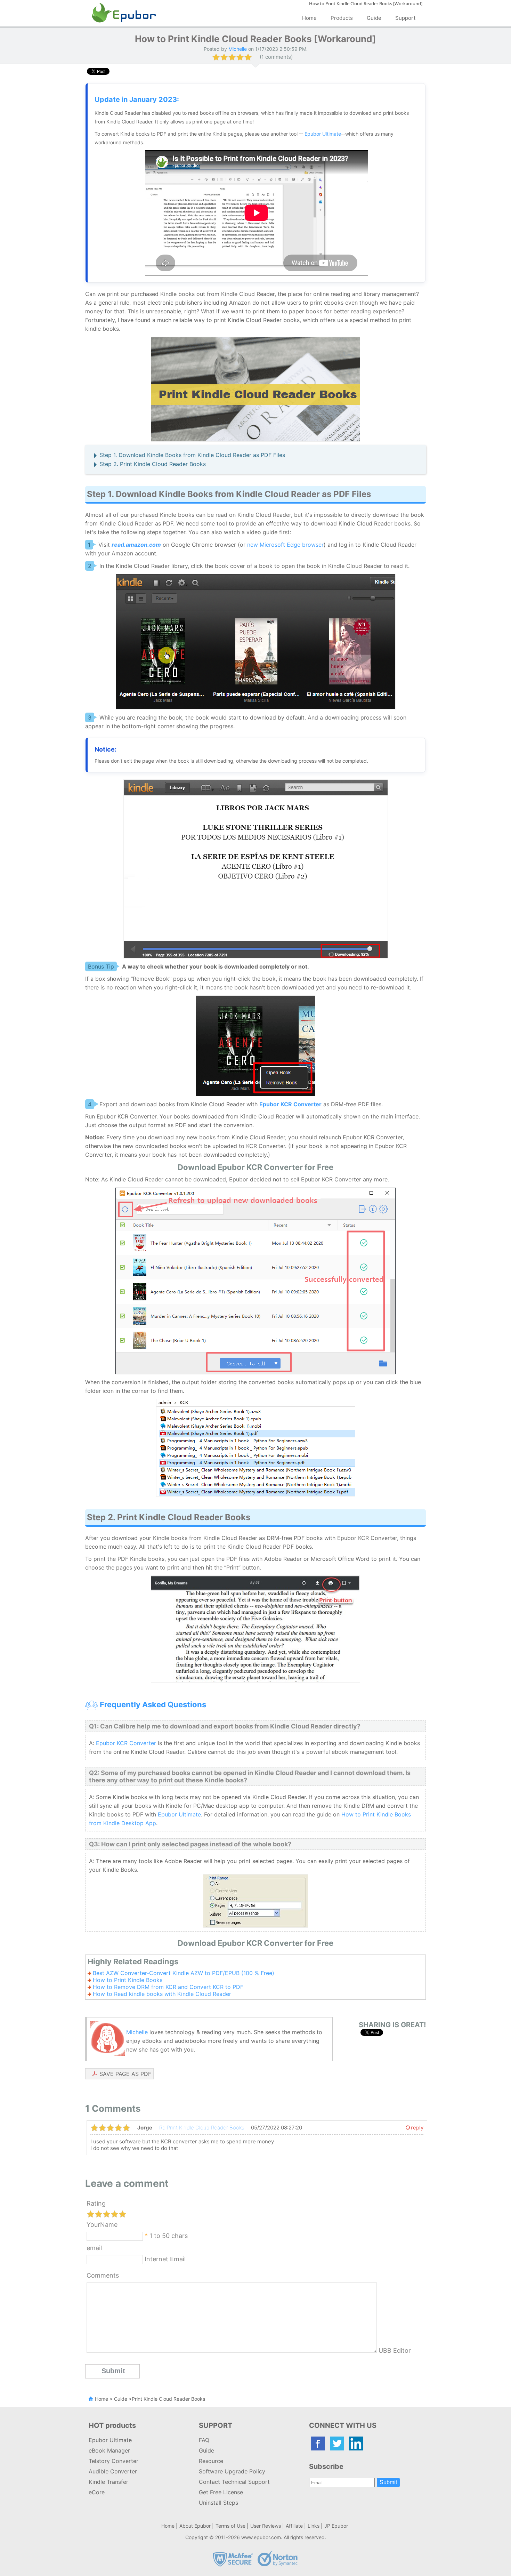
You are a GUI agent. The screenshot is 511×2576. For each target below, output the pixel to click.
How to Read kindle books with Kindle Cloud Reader (162, 1994)
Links (314, 2526)
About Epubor (195, 2526)
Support (405, 18)
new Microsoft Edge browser (285, 545)
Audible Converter (113, 2471)
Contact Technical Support (234, 2482)
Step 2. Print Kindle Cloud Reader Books (153, 464)
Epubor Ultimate (323, 134)
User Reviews (266, 2526)
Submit (388, 2482)
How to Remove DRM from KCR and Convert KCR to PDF (168, 1987)
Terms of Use (230, 2526)
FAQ (204, 2440)
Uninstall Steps (218, 2503)
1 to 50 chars (169, 2235)
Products (342, 18)
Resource (211, 2461)
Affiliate (294, 2526)
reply (417, 2128)
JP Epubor (336, 2526)
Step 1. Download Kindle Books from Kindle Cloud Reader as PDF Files (192, 455)
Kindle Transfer (108, 2482)
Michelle (137, 2032)
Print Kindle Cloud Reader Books (168, 2399)
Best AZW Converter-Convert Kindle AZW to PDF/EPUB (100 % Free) (184, 1973)
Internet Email (164, 2259)
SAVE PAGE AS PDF (125, 2074)
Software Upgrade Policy (232, 2471)
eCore (97, 2492)
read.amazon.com (136, 545)
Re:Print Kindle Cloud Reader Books (202, 2128)
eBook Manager (109, 2450)
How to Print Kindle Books (128, 1980)
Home (309, 18)
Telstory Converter (113, 2461)
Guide (374, 18)
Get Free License (221, 2492)
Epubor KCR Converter (126, 1743)
